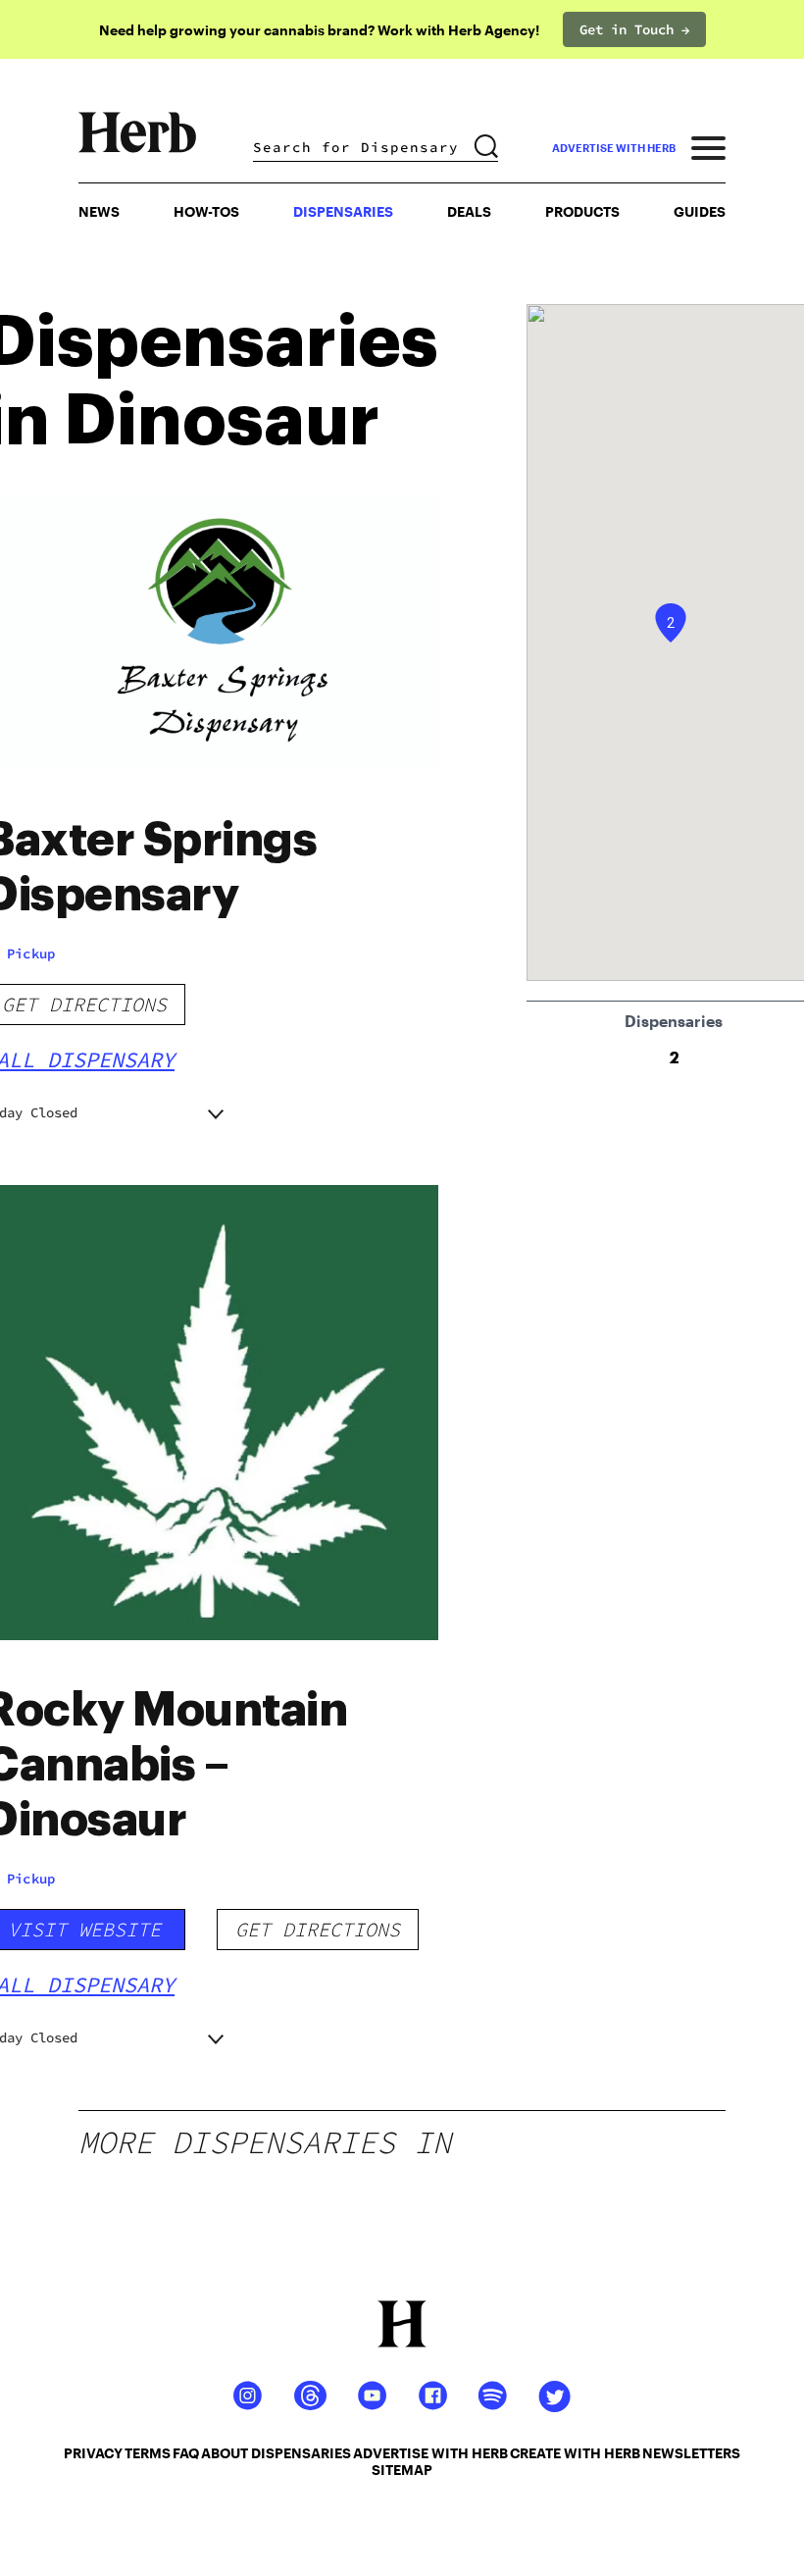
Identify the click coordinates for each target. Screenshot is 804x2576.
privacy (93, 2453)
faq (186, 2453)
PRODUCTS (582, 211)
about (225, 2453)
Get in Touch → (634, 29)
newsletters (691, 2453)
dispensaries (301, 2453)
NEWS (99, 211)
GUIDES (700, 211)
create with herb (575, 2453)
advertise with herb (614, 148)
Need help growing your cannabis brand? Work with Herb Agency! (319, 30)
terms (148, 2453)
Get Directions (318, 1929)
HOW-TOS (206, 211)
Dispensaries (343, 211)
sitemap (402, 2470)
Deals (469, 211)
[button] (671, 623)
